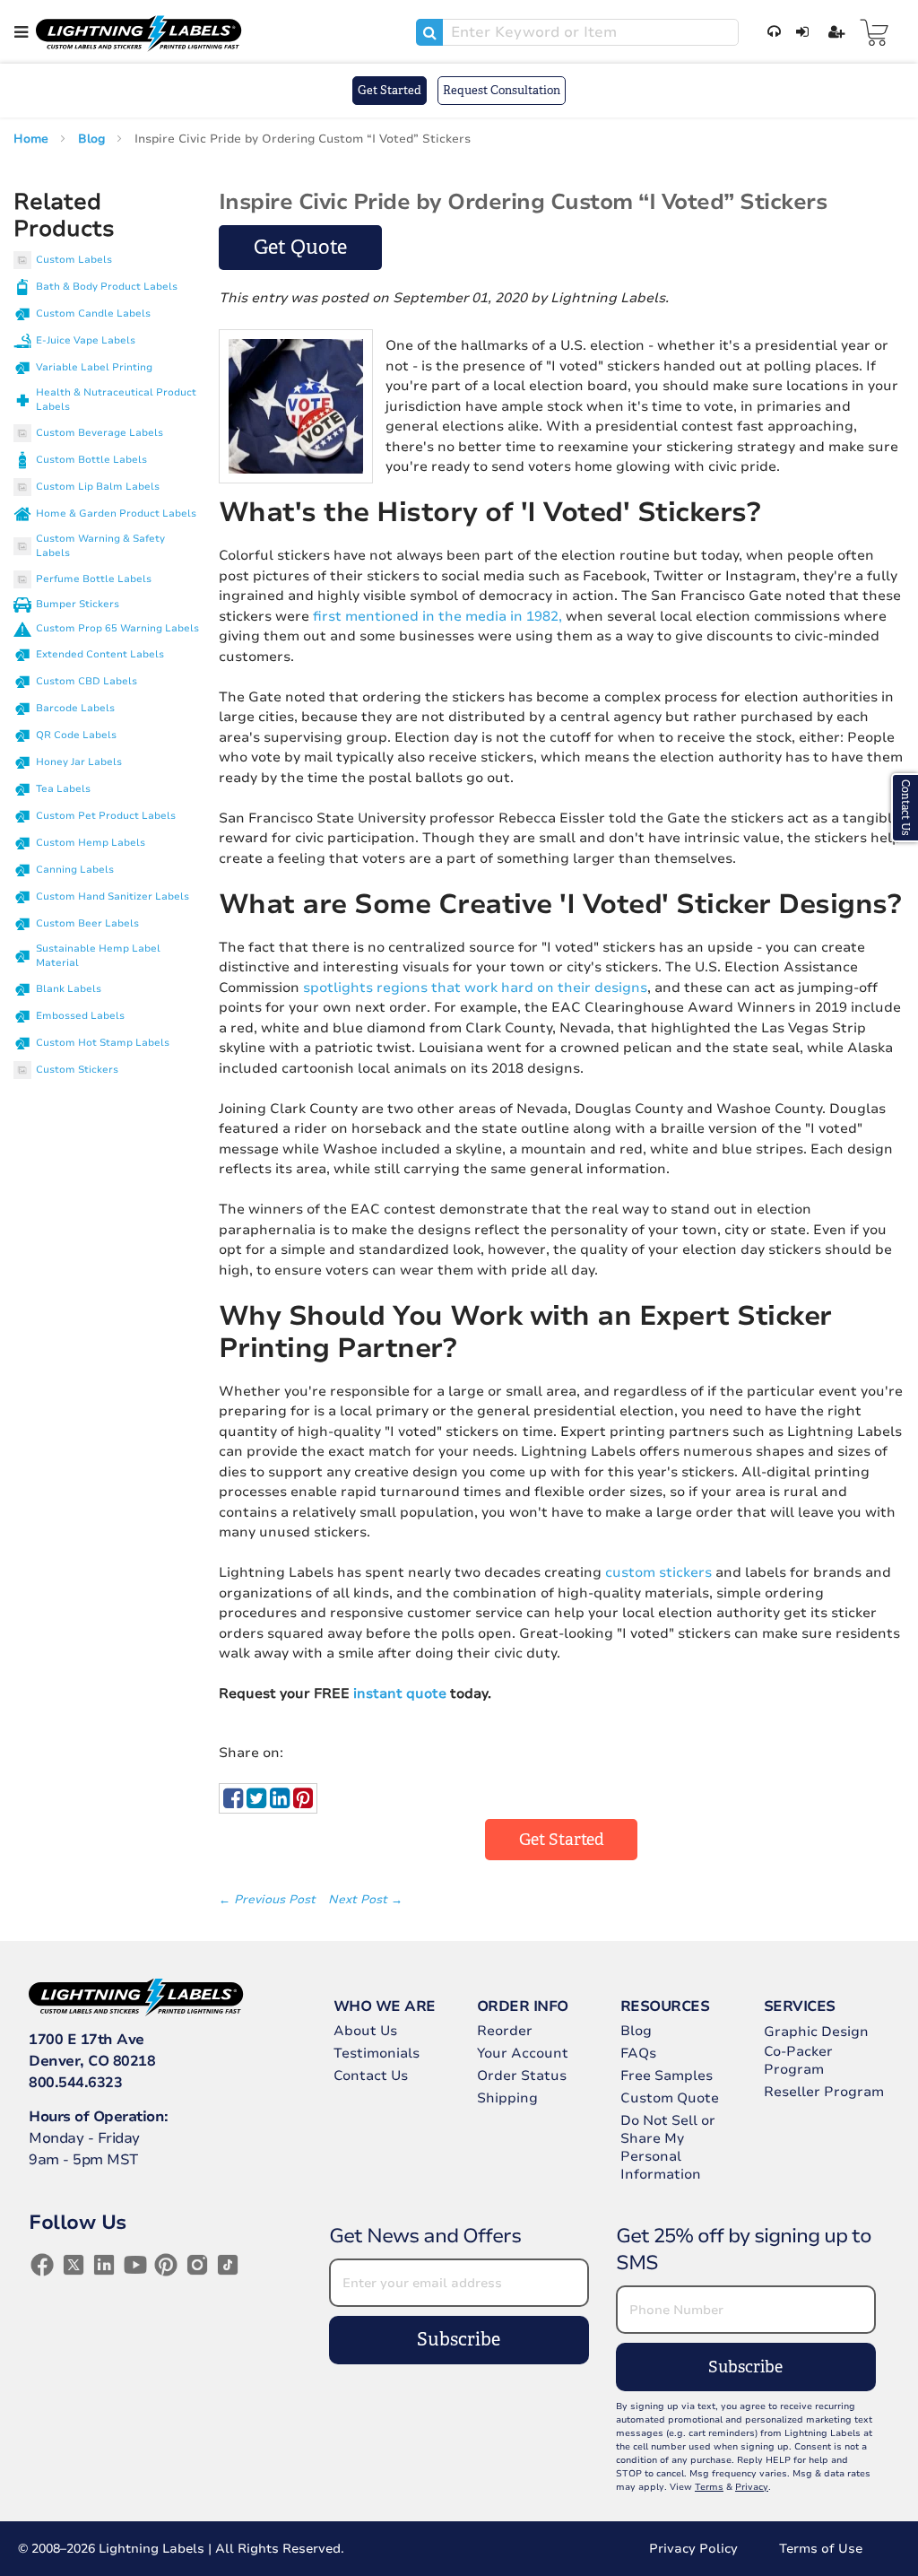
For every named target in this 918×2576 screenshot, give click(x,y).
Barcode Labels (75, 708)
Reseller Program (824, 2092)
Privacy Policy (693, 2549)
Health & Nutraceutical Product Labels (116, 400)
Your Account (523, 2053)
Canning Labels (75, 870)
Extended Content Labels (100, 654)
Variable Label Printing (94, 367)
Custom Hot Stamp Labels (103, 1043)
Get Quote (300, 247)
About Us (365, 2031)
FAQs (638, 2053)
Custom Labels (74, 260)
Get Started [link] (562, 1840)
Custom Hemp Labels (91, 843)
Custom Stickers (77, 1070)
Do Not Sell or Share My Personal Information (668, 2147)
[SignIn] (799, 32)
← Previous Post (269, 1900)
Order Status (522, 2076)
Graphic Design (816, 2032)
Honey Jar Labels (79, 762)
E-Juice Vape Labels (86, 340)
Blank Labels (69, 989)
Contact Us (371, 2076)
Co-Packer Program (798, 2060)
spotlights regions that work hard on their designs (475, 988)
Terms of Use (821, 2549)
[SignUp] (833, 32)
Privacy (752, 2487)
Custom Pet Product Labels (106, 816)
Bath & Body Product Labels (107, 287)
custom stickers (658, 1572)
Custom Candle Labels (93, 313)
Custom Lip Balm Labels (98, 487)
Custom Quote (670, 2098)
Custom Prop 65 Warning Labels (117, 628)
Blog (93, 139)
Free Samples (667, 2076)
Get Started (390, 90)
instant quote (400, 1693)
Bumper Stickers (78, 604)
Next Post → (365, 1900)
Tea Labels (63, 789)
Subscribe (459, 2340)
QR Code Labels (76, 735)
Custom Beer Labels (87, 923)
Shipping (507, 2098)
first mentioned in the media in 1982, (437, 616)
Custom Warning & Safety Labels (100, 546)
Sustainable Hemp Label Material (98, 956)
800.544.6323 (75, 2083)
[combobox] (577, 32)
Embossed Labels (80, 1016)
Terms (709, 2487)
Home (33, 139)
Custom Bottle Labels (91, 460)
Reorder (505, 2031)
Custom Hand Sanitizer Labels (113, 896)
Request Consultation (502, 90)
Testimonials (377, 2053)
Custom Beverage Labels (100, 433)
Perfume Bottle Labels (94, 579)
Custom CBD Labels (87, 681)
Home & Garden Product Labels (116, 513)
